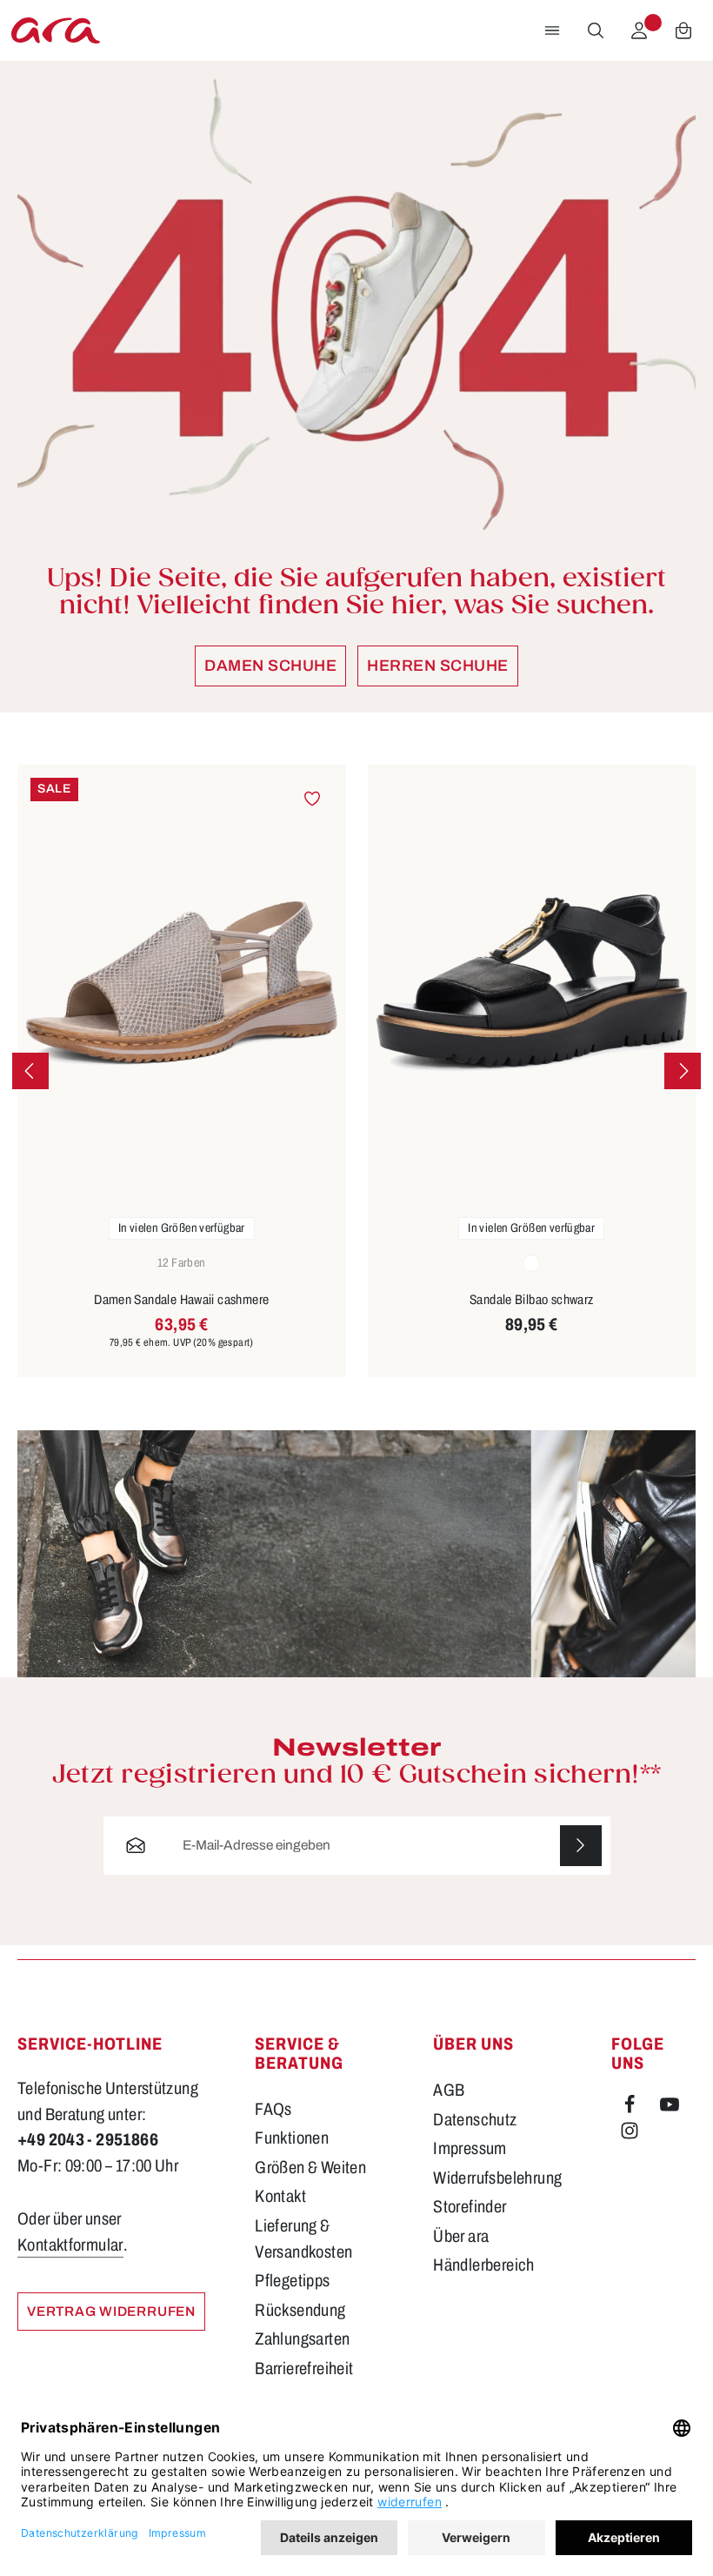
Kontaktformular (70, 2245)
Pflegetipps (292, 2281)
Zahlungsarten (302, 2339)
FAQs (273, 2109)
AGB (449, 2090)
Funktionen (292, 2138)
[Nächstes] (683, 1071)
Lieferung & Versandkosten (303, 2239)
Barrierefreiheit (304, 2369)
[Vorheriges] (30, 1071)
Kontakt (280, 2196)
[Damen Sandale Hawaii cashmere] (182, 984)
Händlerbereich (483, 2265)
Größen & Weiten (310, 2168)
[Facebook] (631, 2108)
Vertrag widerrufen (111, 2311)
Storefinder (470, 2207)
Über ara (461, 2236)
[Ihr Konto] (639, 30)
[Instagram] (630, 2134)
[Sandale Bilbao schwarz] (532, 984)
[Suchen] (596, 30)
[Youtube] (670, 2108)
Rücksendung (300, 2310)
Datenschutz (475, 2120)
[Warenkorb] (683, 30)
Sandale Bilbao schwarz (532, 1299)
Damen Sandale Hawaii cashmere (181, 1299)
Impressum (470, 2148)
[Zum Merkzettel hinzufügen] (312, 799)
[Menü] (552, 30)
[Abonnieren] (581, 1846)
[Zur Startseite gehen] (56, 30)
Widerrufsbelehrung (497, 2178)
